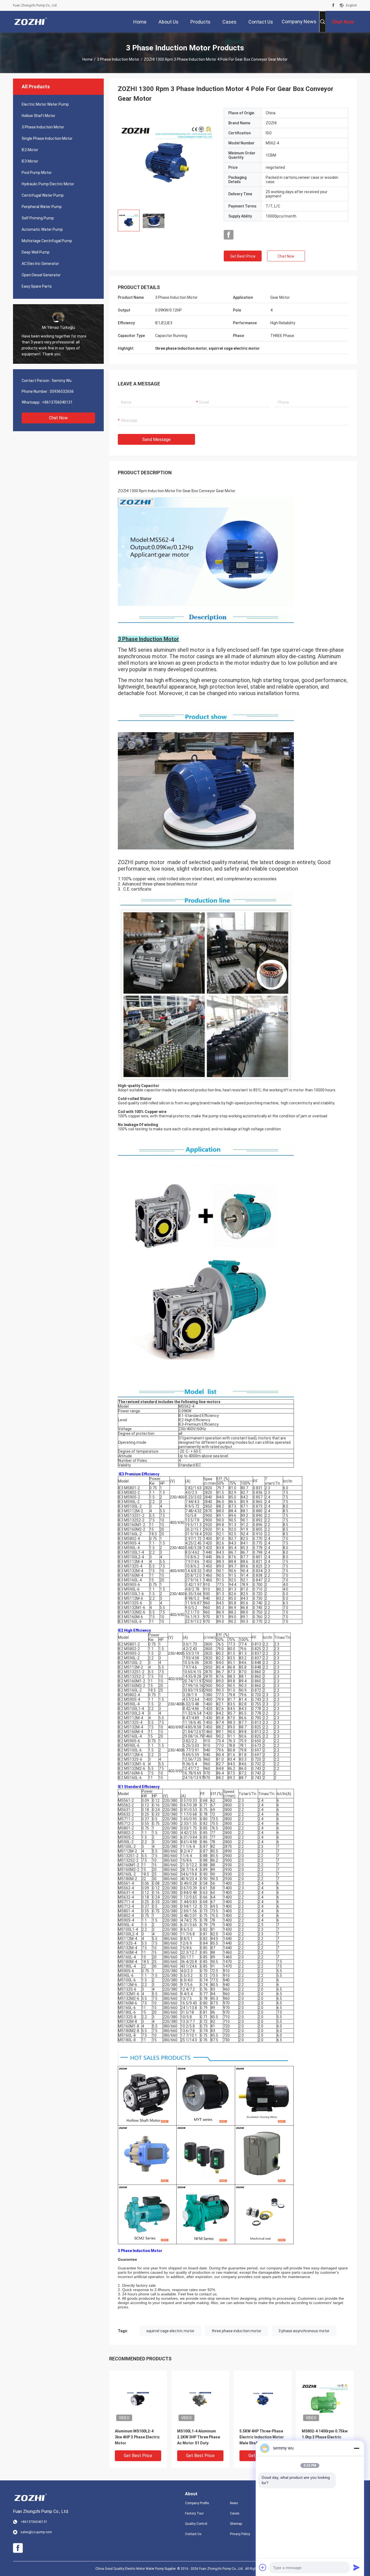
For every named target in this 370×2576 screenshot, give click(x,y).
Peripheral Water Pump (42, 207)
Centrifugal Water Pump (43, 195)
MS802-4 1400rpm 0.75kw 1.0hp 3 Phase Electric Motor (325, 2437)
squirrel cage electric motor (170, 2331)
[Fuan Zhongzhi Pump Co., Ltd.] (31, 22)
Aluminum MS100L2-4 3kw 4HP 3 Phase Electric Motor (137, 2437)
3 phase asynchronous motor (304, 2331)
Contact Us (193, 2534)
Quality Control (196, 2524)
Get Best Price (243, 256)
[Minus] (356, 2448)
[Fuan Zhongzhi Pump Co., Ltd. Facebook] (333, 5)
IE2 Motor (30, 150)
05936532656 (62, 391)
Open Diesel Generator (41, 275)
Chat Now (58, 418)
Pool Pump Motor (37, 173)
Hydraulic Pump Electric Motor (48, 184)
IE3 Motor (30, 161)
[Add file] (263, 2567)
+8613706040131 (57, 402)
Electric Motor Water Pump (45, 104)
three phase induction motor (236, 2331)
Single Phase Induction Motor (47, 138)
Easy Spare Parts (37, 286)
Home (87, 59)
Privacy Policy (240, 2534)
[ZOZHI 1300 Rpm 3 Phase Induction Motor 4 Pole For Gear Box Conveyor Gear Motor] (167, 157)
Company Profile (197, 2503)
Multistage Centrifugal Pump (47, 241)
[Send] (356, 2567)
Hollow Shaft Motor (38, 116)
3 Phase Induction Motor (118, 59)
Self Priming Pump (38, 218)
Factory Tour (194, 2513)
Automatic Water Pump (42, 229)
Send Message (156, 439)
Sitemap (236, 2524)
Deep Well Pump (36, 252)
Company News (299, 22)
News (234, 2503)
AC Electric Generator (40, 264)
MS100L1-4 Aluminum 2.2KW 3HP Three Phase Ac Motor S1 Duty (199, 2437)
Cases (235, 2513)
